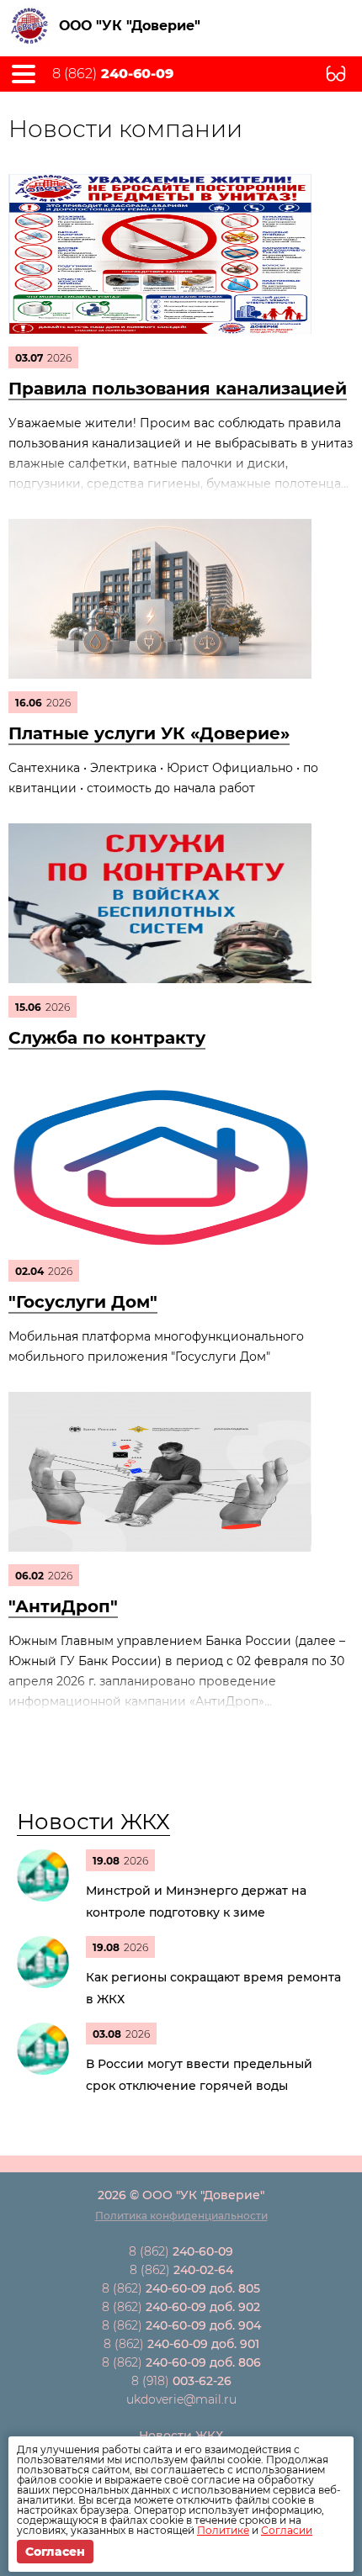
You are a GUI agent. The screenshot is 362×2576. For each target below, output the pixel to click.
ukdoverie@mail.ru (181, 2399)
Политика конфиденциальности (181, 2216)
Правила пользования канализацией (178, 389)
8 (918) (181, 2381)
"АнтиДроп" (63, 1606)
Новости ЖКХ (93, 1822)
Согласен (55, 2552)
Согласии (287, 2530)
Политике (223, 2530)
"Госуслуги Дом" (83, 1302)
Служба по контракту (107, 1038)
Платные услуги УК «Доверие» (149, 733)
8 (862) (113, 74)
